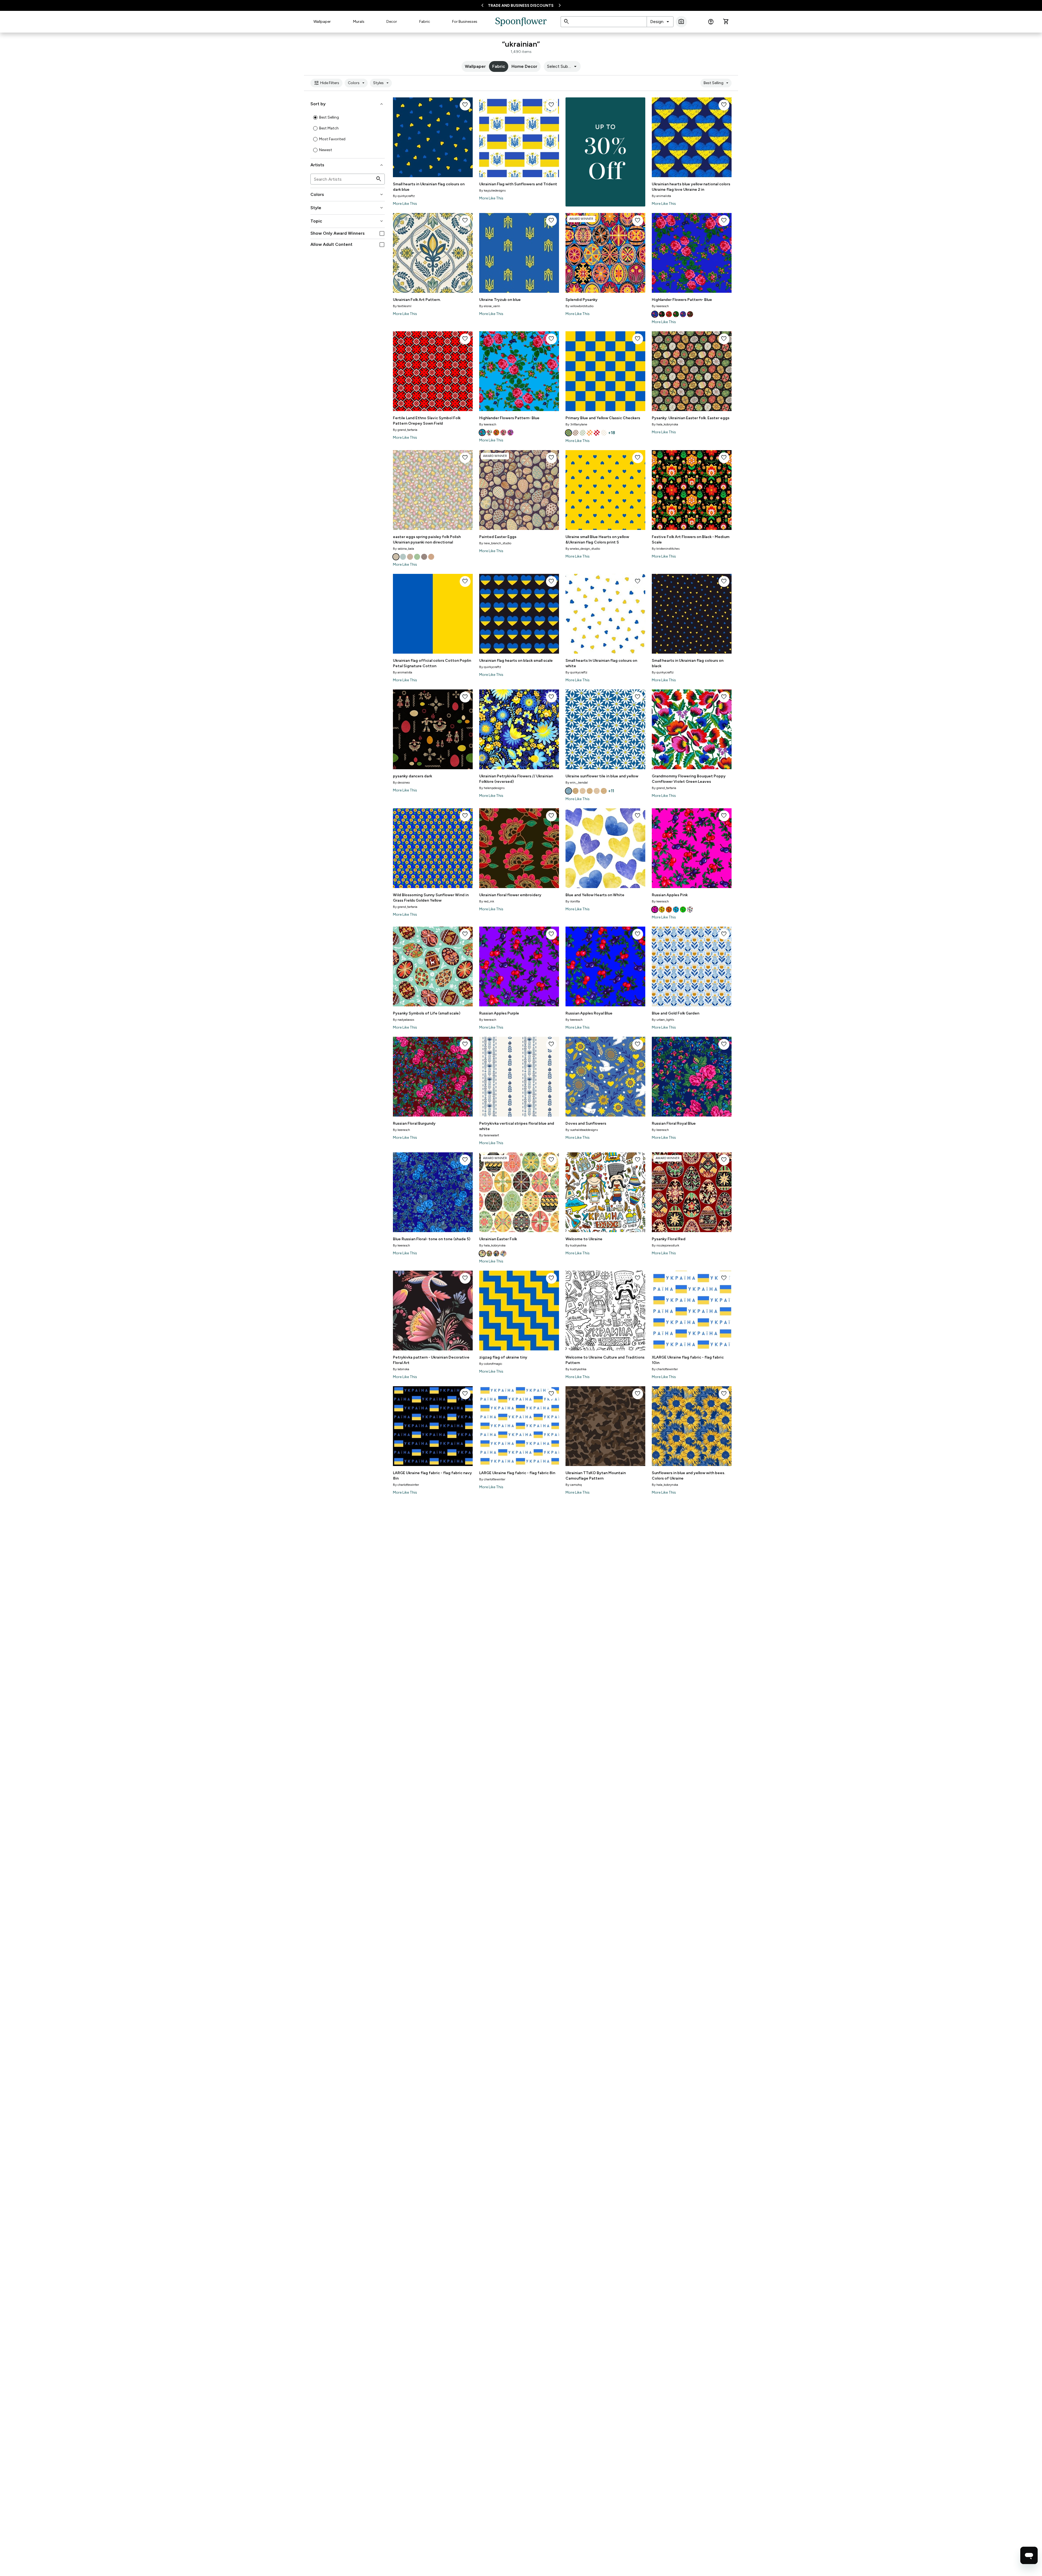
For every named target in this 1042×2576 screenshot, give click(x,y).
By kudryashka (576, 1245)
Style (347, 208)
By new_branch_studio (495, 543)
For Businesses (465, 22)
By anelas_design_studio (583, 549)
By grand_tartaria (405, 430)
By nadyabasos (404, 1020)
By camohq (574, 1485)
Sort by (347, 104)
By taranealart (489, 1135)
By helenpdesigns (492, 788)
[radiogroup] (348, 134)
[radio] (315, 117)
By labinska (401, 1369)
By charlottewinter (665, 1369)
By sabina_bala (404, 549)
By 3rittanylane (576, 424)
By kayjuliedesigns (492, 190)
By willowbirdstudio (579, 306)
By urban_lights (663, 1020)
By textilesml (402, 306)
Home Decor (524, 66)
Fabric (425, 22)
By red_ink (487, 901)
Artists (347, 165)
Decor (392, 22)
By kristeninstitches (666, 549)
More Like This (405, 204)
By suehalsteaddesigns (582, 1130)
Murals (359, 22)
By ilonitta (573, 901)
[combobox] (660, 22)
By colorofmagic (491, 1364)
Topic (347, 221)
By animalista (661, 196)
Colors (357, 83)
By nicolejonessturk (665, 1245)
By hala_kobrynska (665, 424)
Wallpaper (322, 22)
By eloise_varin (490, 306)
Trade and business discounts (521, 6)
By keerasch (660, 306)
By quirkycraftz (404, 196)
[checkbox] (382, 233)
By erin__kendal (577, 783)
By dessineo (401, 783)
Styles (382, 83)
